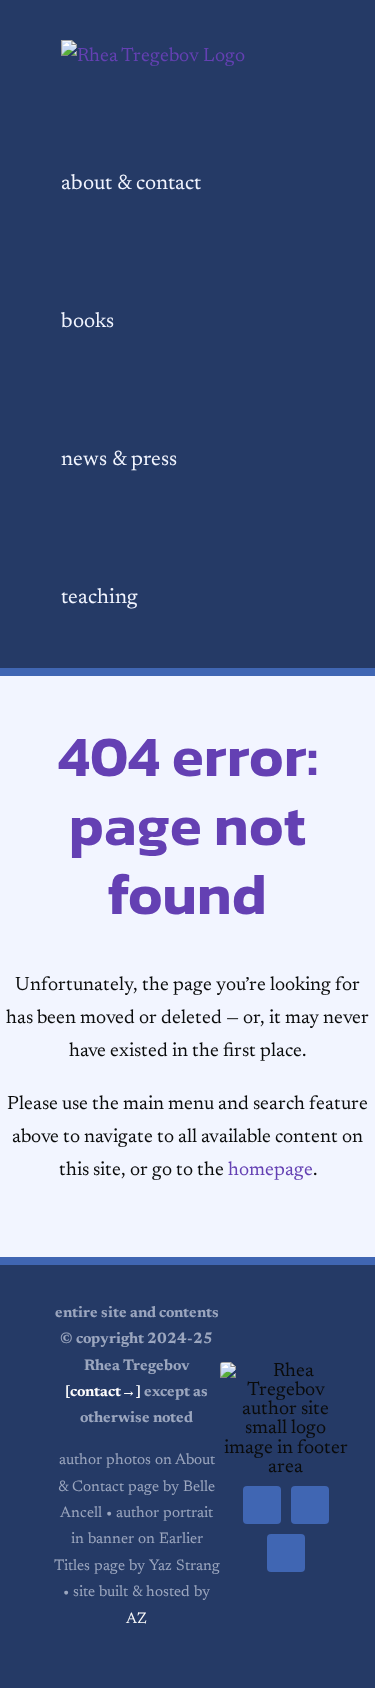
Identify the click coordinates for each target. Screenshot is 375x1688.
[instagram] (286, 1553)
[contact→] (103, 1392)
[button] (193, 599)
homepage (270, 1170)
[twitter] (310, 1505)
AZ (136, 1619)
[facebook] (262, 1505)
